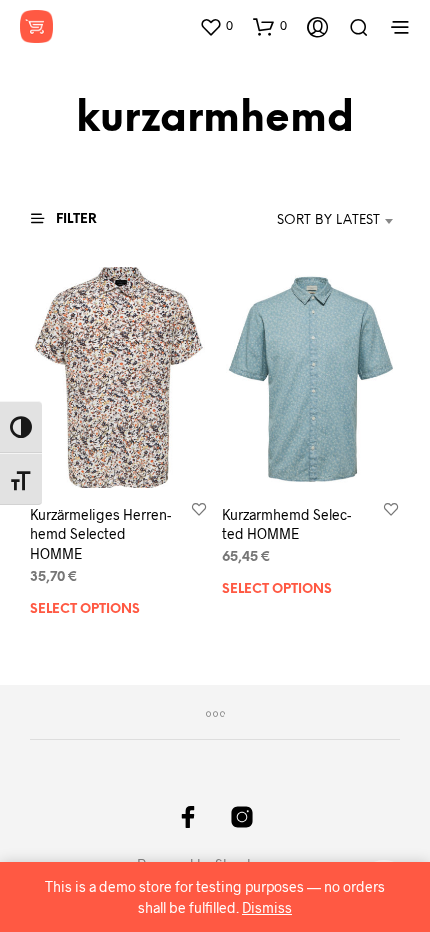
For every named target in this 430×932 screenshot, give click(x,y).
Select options (85, 608)
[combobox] (308, 221)
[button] (216, 26)
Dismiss (267, 907)
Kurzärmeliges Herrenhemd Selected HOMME (100, 533)
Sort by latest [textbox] (328, 220)
